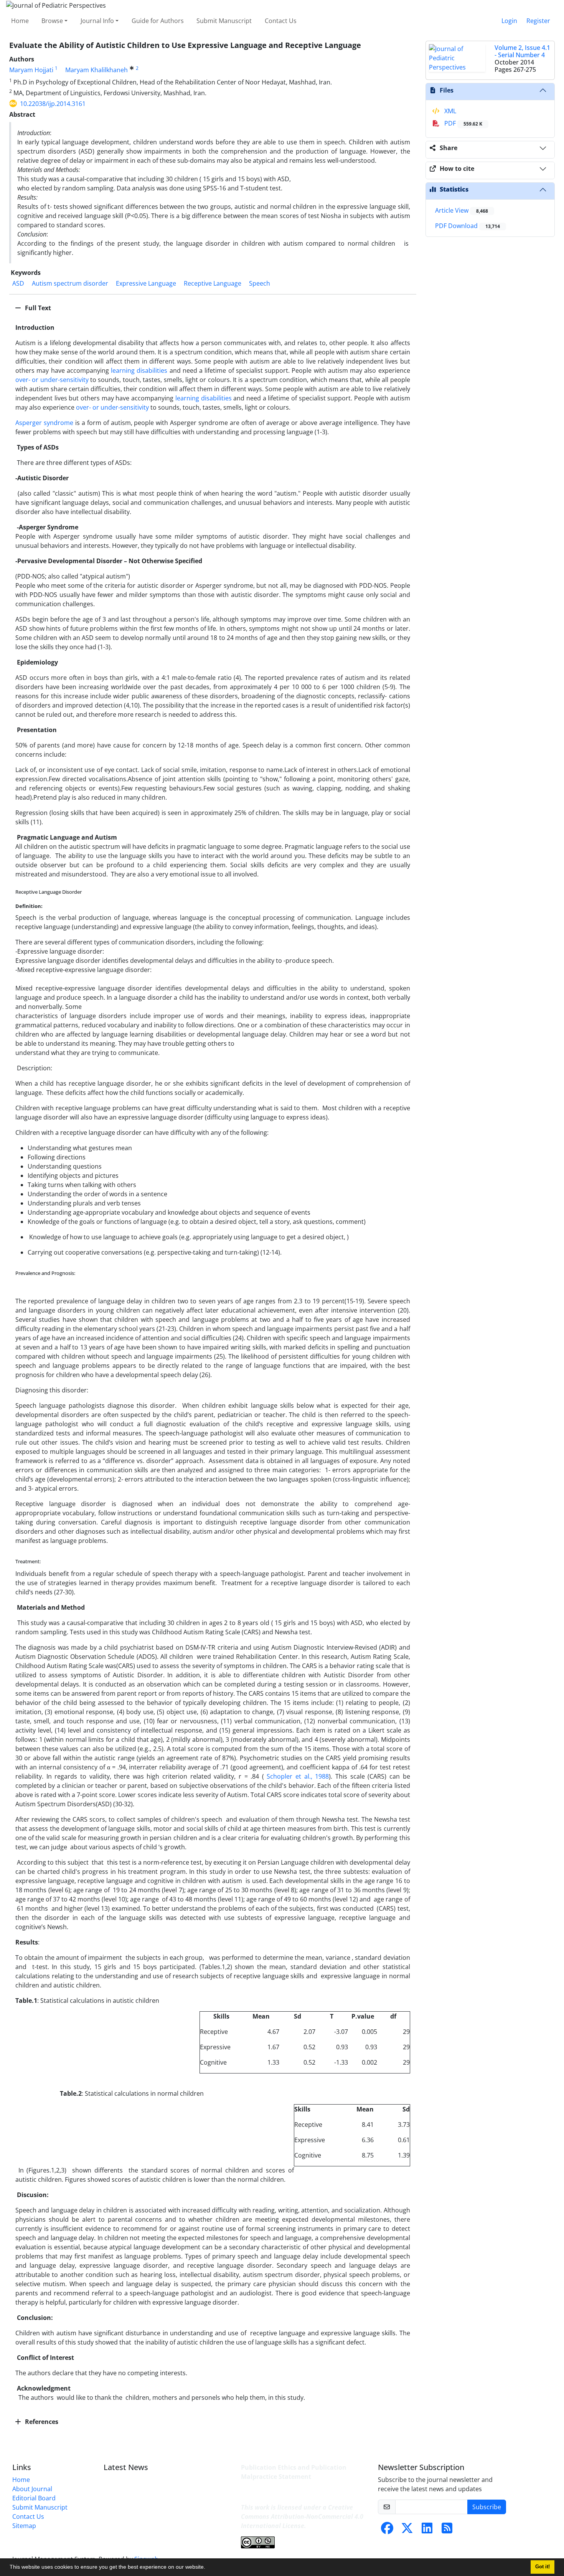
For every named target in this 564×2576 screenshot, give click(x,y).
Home (20, 21)
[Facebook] (387, 2530)
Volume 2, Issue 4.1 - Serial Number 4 (522, 51)
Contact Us (281, 21)
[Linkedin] (427, 2530)
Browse (52, 21)
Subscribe (487, 2507)
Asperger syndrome (44, 423)
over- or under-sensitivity (52, 380)
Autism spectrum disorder (70, 283)
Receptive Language (213, 283)
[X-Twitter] (407, 2530)
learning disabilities (139, 370)
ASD (18, 283)
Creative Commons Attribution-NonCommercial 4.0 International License (302, 2516)
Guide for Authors (158, 21)
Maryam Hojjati (31, 70)
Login (509, 21)
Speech (260, 283)
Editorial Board (34, 2498)
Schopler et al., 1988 (298, 1776)
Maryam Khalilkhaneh (96, 70)
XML (449, 111)
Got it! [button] (543, 2567)
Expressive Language (146, 283)
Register (538, 21)
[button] (208, 2568)
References (41, 2422)
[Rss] (447, 2530)
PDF (463, 123)
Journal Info (97, 21)
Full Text (37, 308)
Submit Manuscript (224, 21)
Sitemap (24, 2526)
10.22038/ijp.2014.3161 (53, 104)
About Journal (32, 2489)
